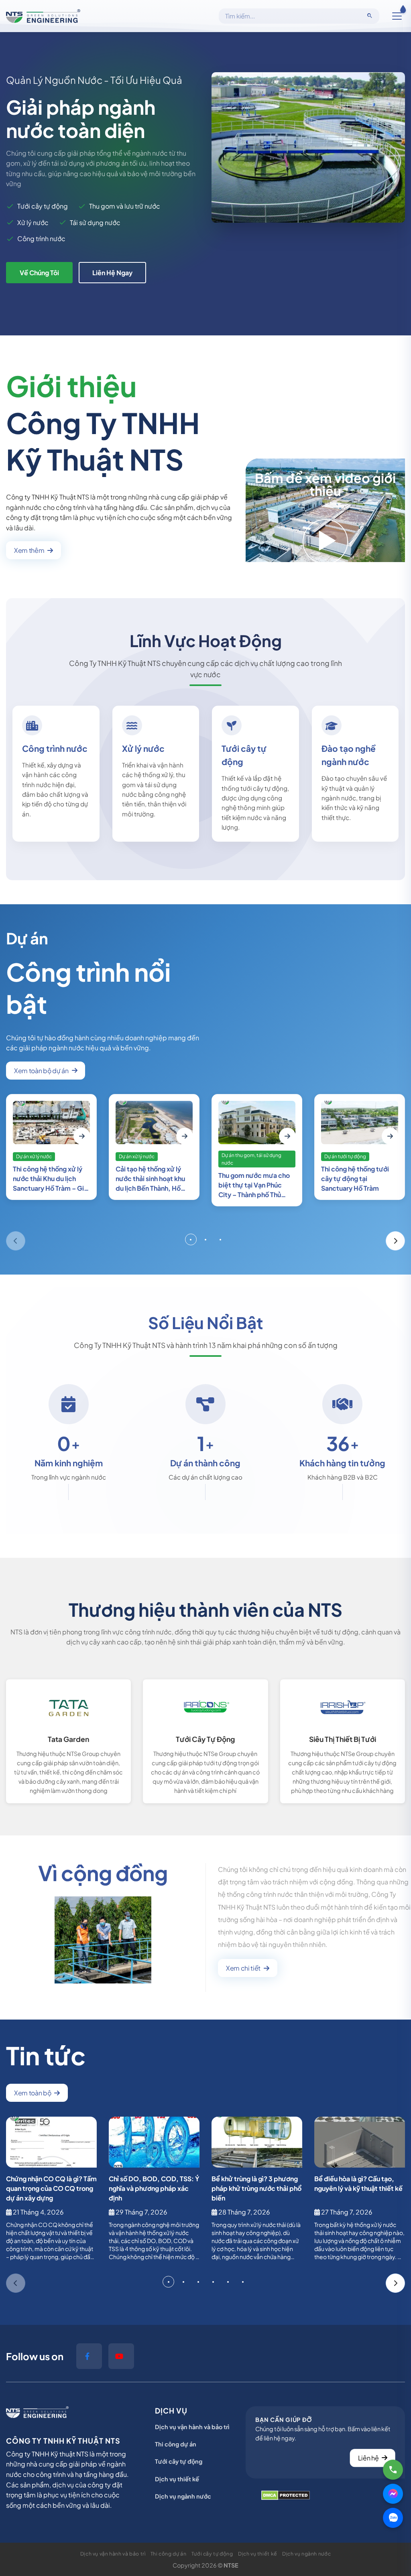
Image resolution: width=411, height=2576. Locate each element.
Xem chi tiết (243, 1968)
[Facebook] (89, 2356)
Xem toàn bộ (33, 2093)
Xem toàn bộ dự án (41, 1071)
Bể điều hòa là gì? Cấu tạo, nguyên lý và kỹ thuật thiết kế (358, 2183)
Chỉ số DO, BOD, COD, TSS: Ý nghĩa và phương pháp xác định (154, 2188)
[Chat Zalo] (393, 2518)
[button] (16, 1241)
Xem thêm (29, 550)
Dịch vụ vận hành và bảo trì (192, 2427)
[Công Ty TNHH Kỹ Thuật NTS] (43, 16)
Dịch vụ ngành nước (183, 2496)
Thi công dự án (176, 2444)
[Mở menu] (397, 16)
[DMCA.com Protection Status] (286, 2495)
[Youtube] (121, 2356)
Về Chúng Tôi (39, 273)
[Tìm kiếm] (370, 16)
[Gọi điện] (393, 2470)
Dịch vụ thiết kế (177, 2479)
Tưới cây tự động (179, 2461)
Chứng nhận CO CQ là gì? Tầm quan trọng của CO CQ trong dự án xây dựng (51, 2188)
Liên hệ (368, 2458)
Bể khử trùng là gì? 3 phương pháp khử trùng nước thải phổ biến (256, 2188)
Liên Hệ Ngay (112, 273)
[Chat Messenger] (393, 2494)
